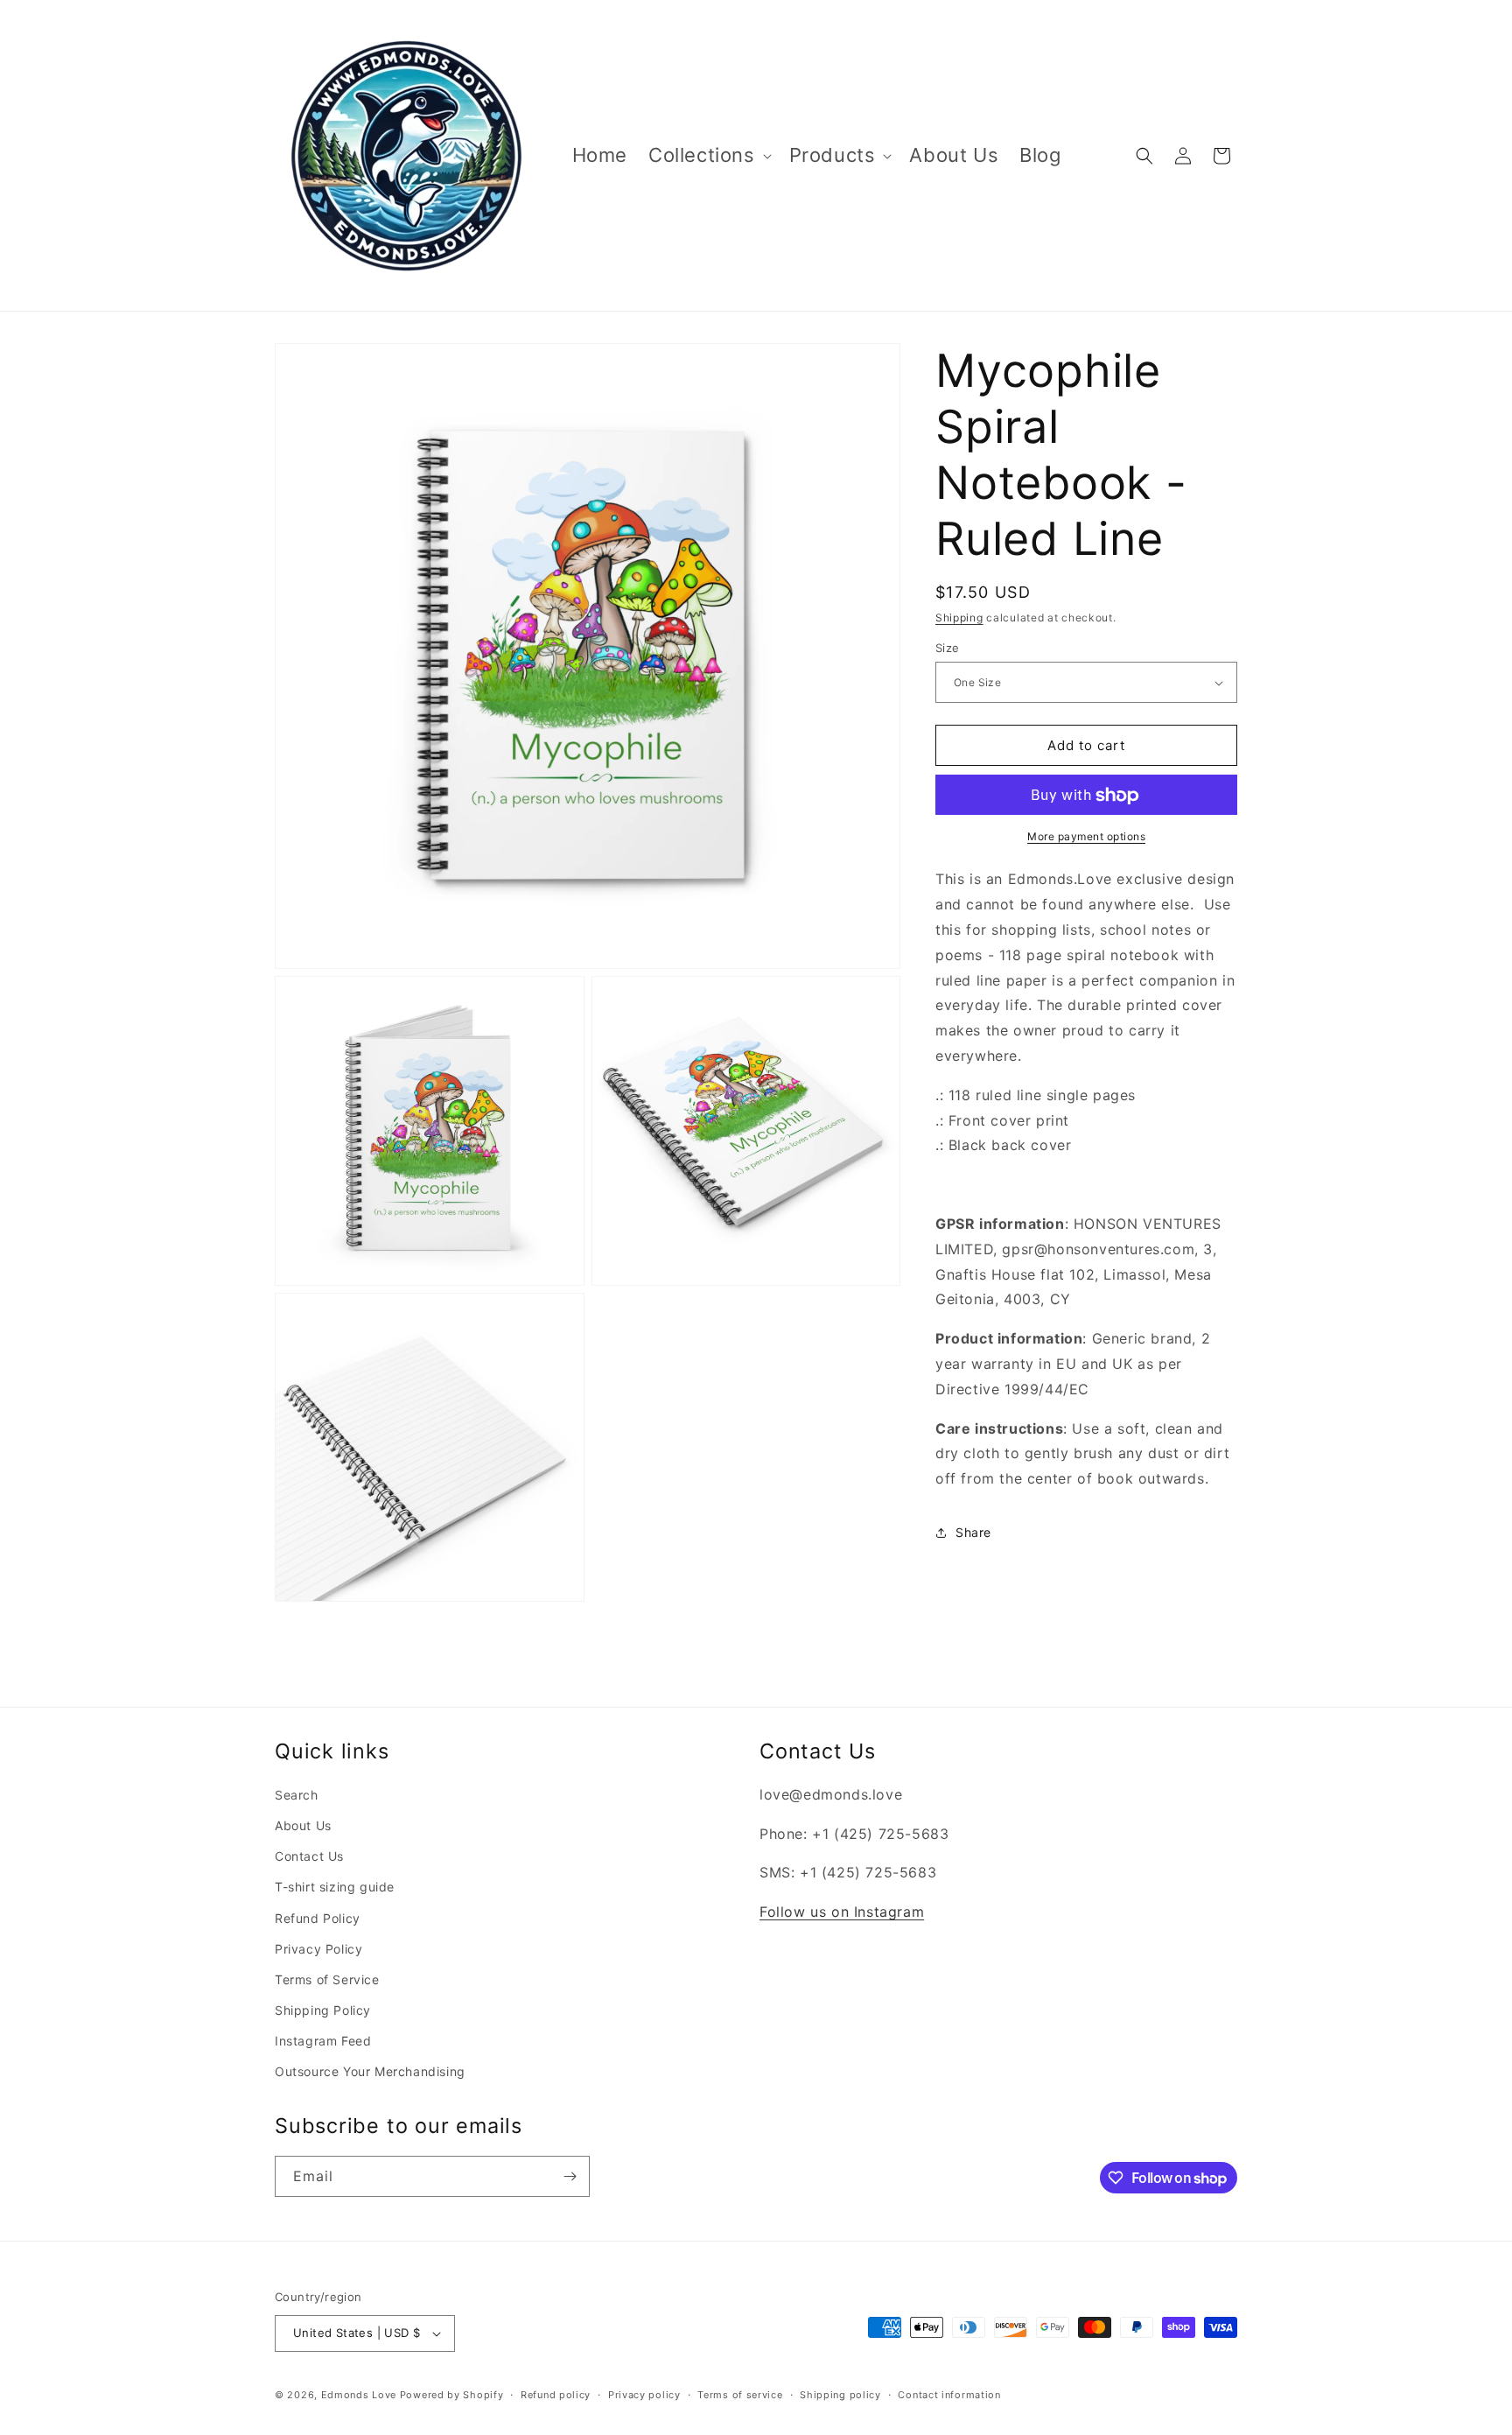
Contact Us (309, 1856)
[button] (708, 155)
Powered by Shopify (452, 2395)
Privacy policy (644, 2395)
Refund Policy (318, 1918)
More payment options (1086, 837)
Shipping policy (840, 2395)
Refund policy (556, 2395)
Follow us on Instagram (842, 1912)
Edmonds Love (359, 2395)
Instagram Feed (323, 2041)
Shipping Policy (323, 2010)
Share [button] (973, 1533)
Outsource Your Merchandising (370, 2071)
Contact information (949, 2395)
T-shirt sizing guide (335, 1887)
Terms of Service (327, 1979)
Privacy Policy (318, 1949)
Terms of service (740, 2395)
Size (948, 648)
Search (297, 1795)
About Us (303, 1825)
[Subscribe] (570, 2176)
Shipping (959, 618)
